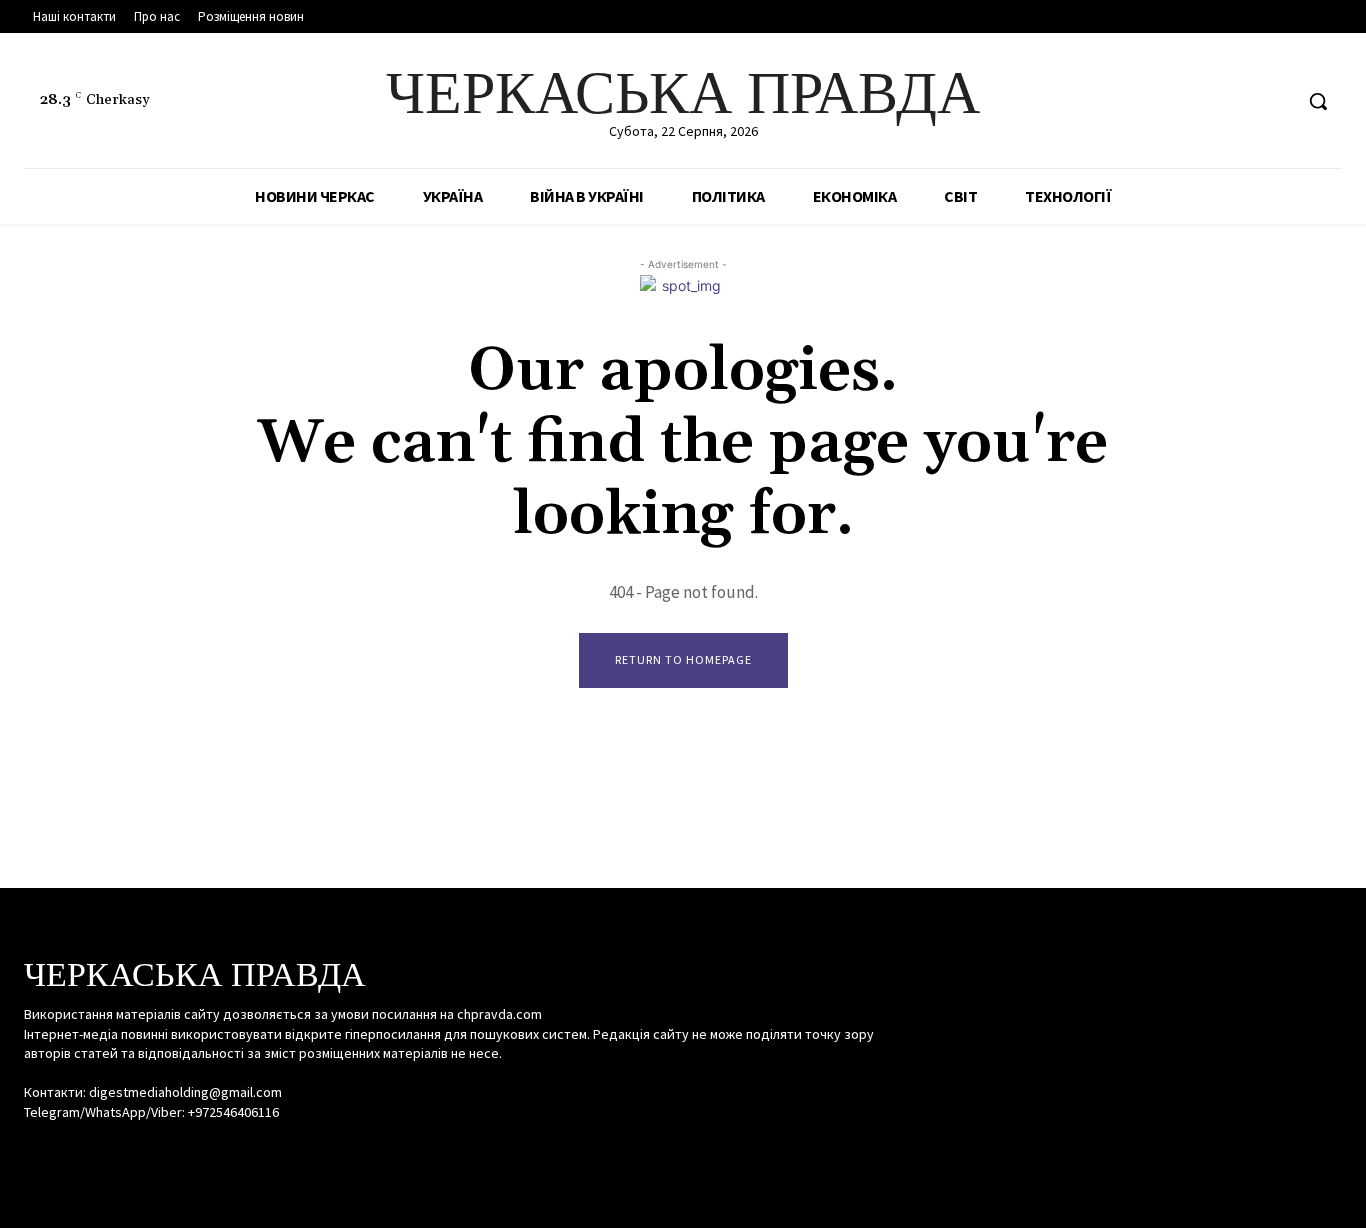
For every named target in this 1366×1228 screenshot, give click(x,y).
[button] (1318, 101)
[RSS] (1238, 101)
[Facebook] (1200, 101)
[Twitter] (1275, 101)
